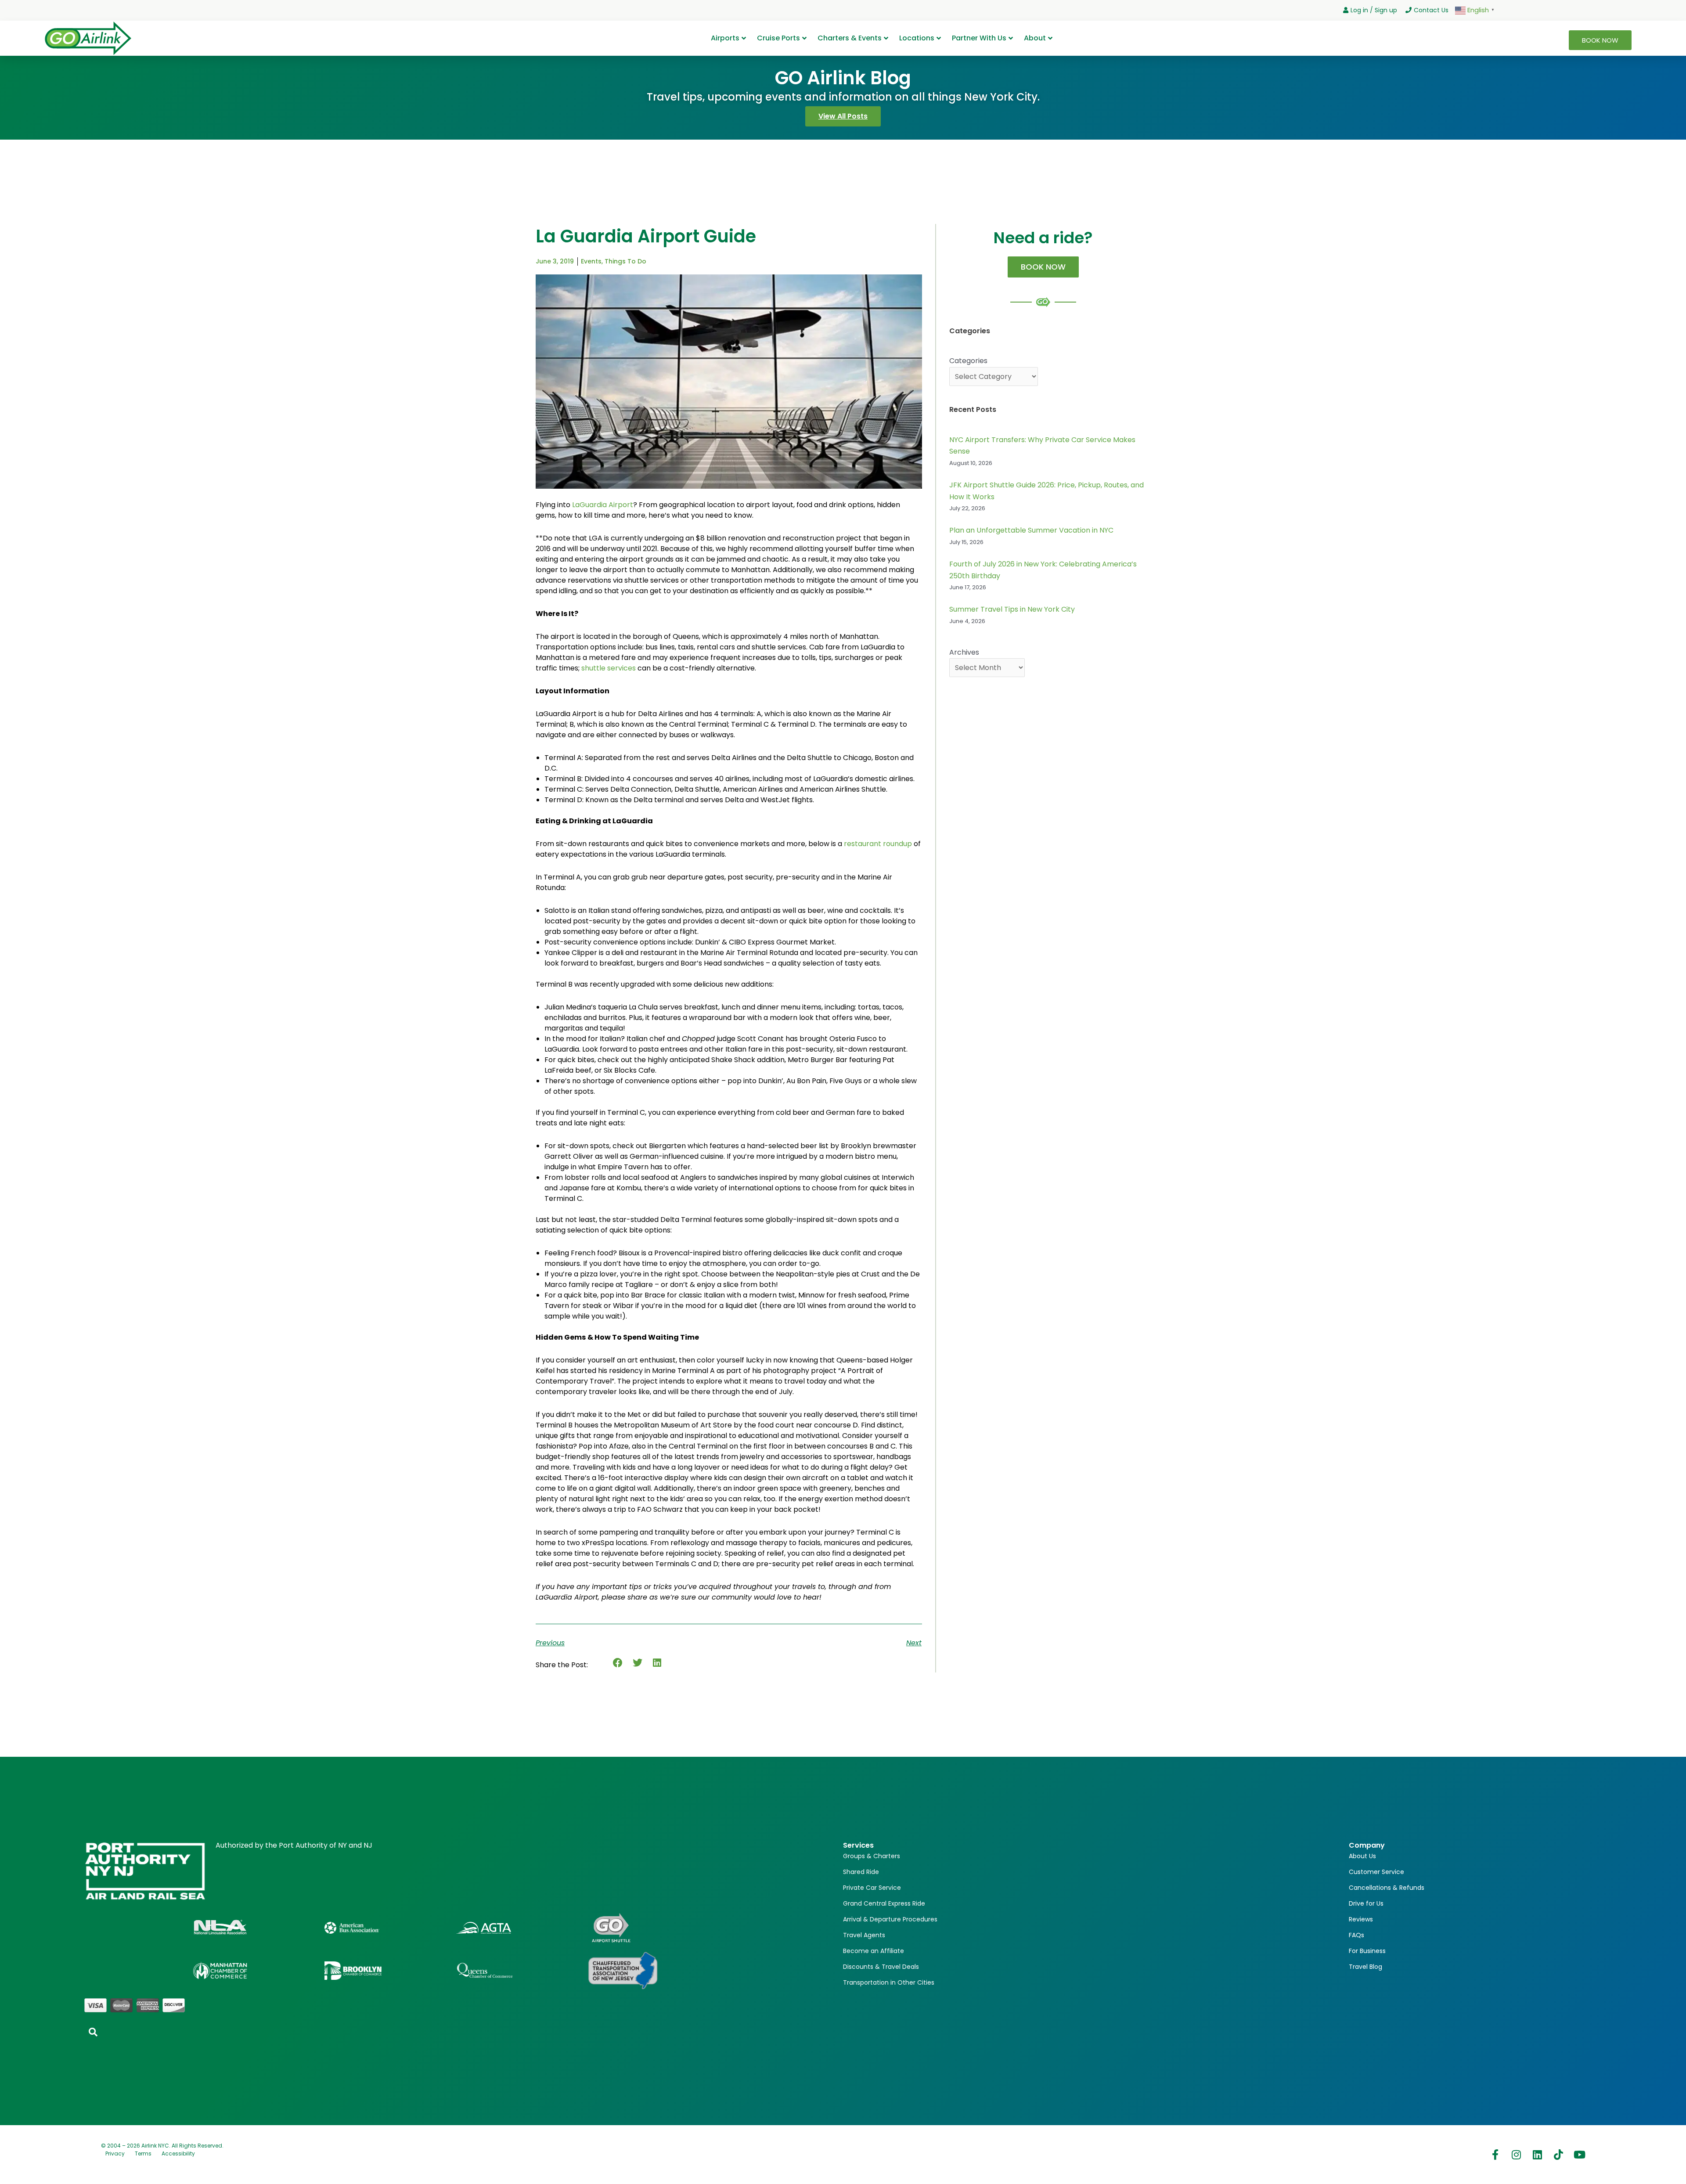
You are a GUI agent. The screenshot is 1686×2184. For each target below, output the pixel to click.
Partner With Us (979, 38)
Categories (968, 361)
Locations (917, 38)
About (1035, 38)
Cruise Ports (778, 38)
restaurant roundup (878, 844)
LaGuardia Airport (603, 505)
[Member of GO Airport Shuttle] (611, 1928)
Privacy (115, 2153)
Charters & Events (850, 38)
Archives (964, 652)
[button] (618, 1663)
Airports (725, 38)
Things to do (625, 261)
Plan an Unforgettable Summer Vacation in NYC (1031, 530)
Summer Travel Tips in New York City (1012, 609)
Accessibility (178, 2153)
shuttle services (609, 668)
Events (591, 261)
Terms (143, 2153)
